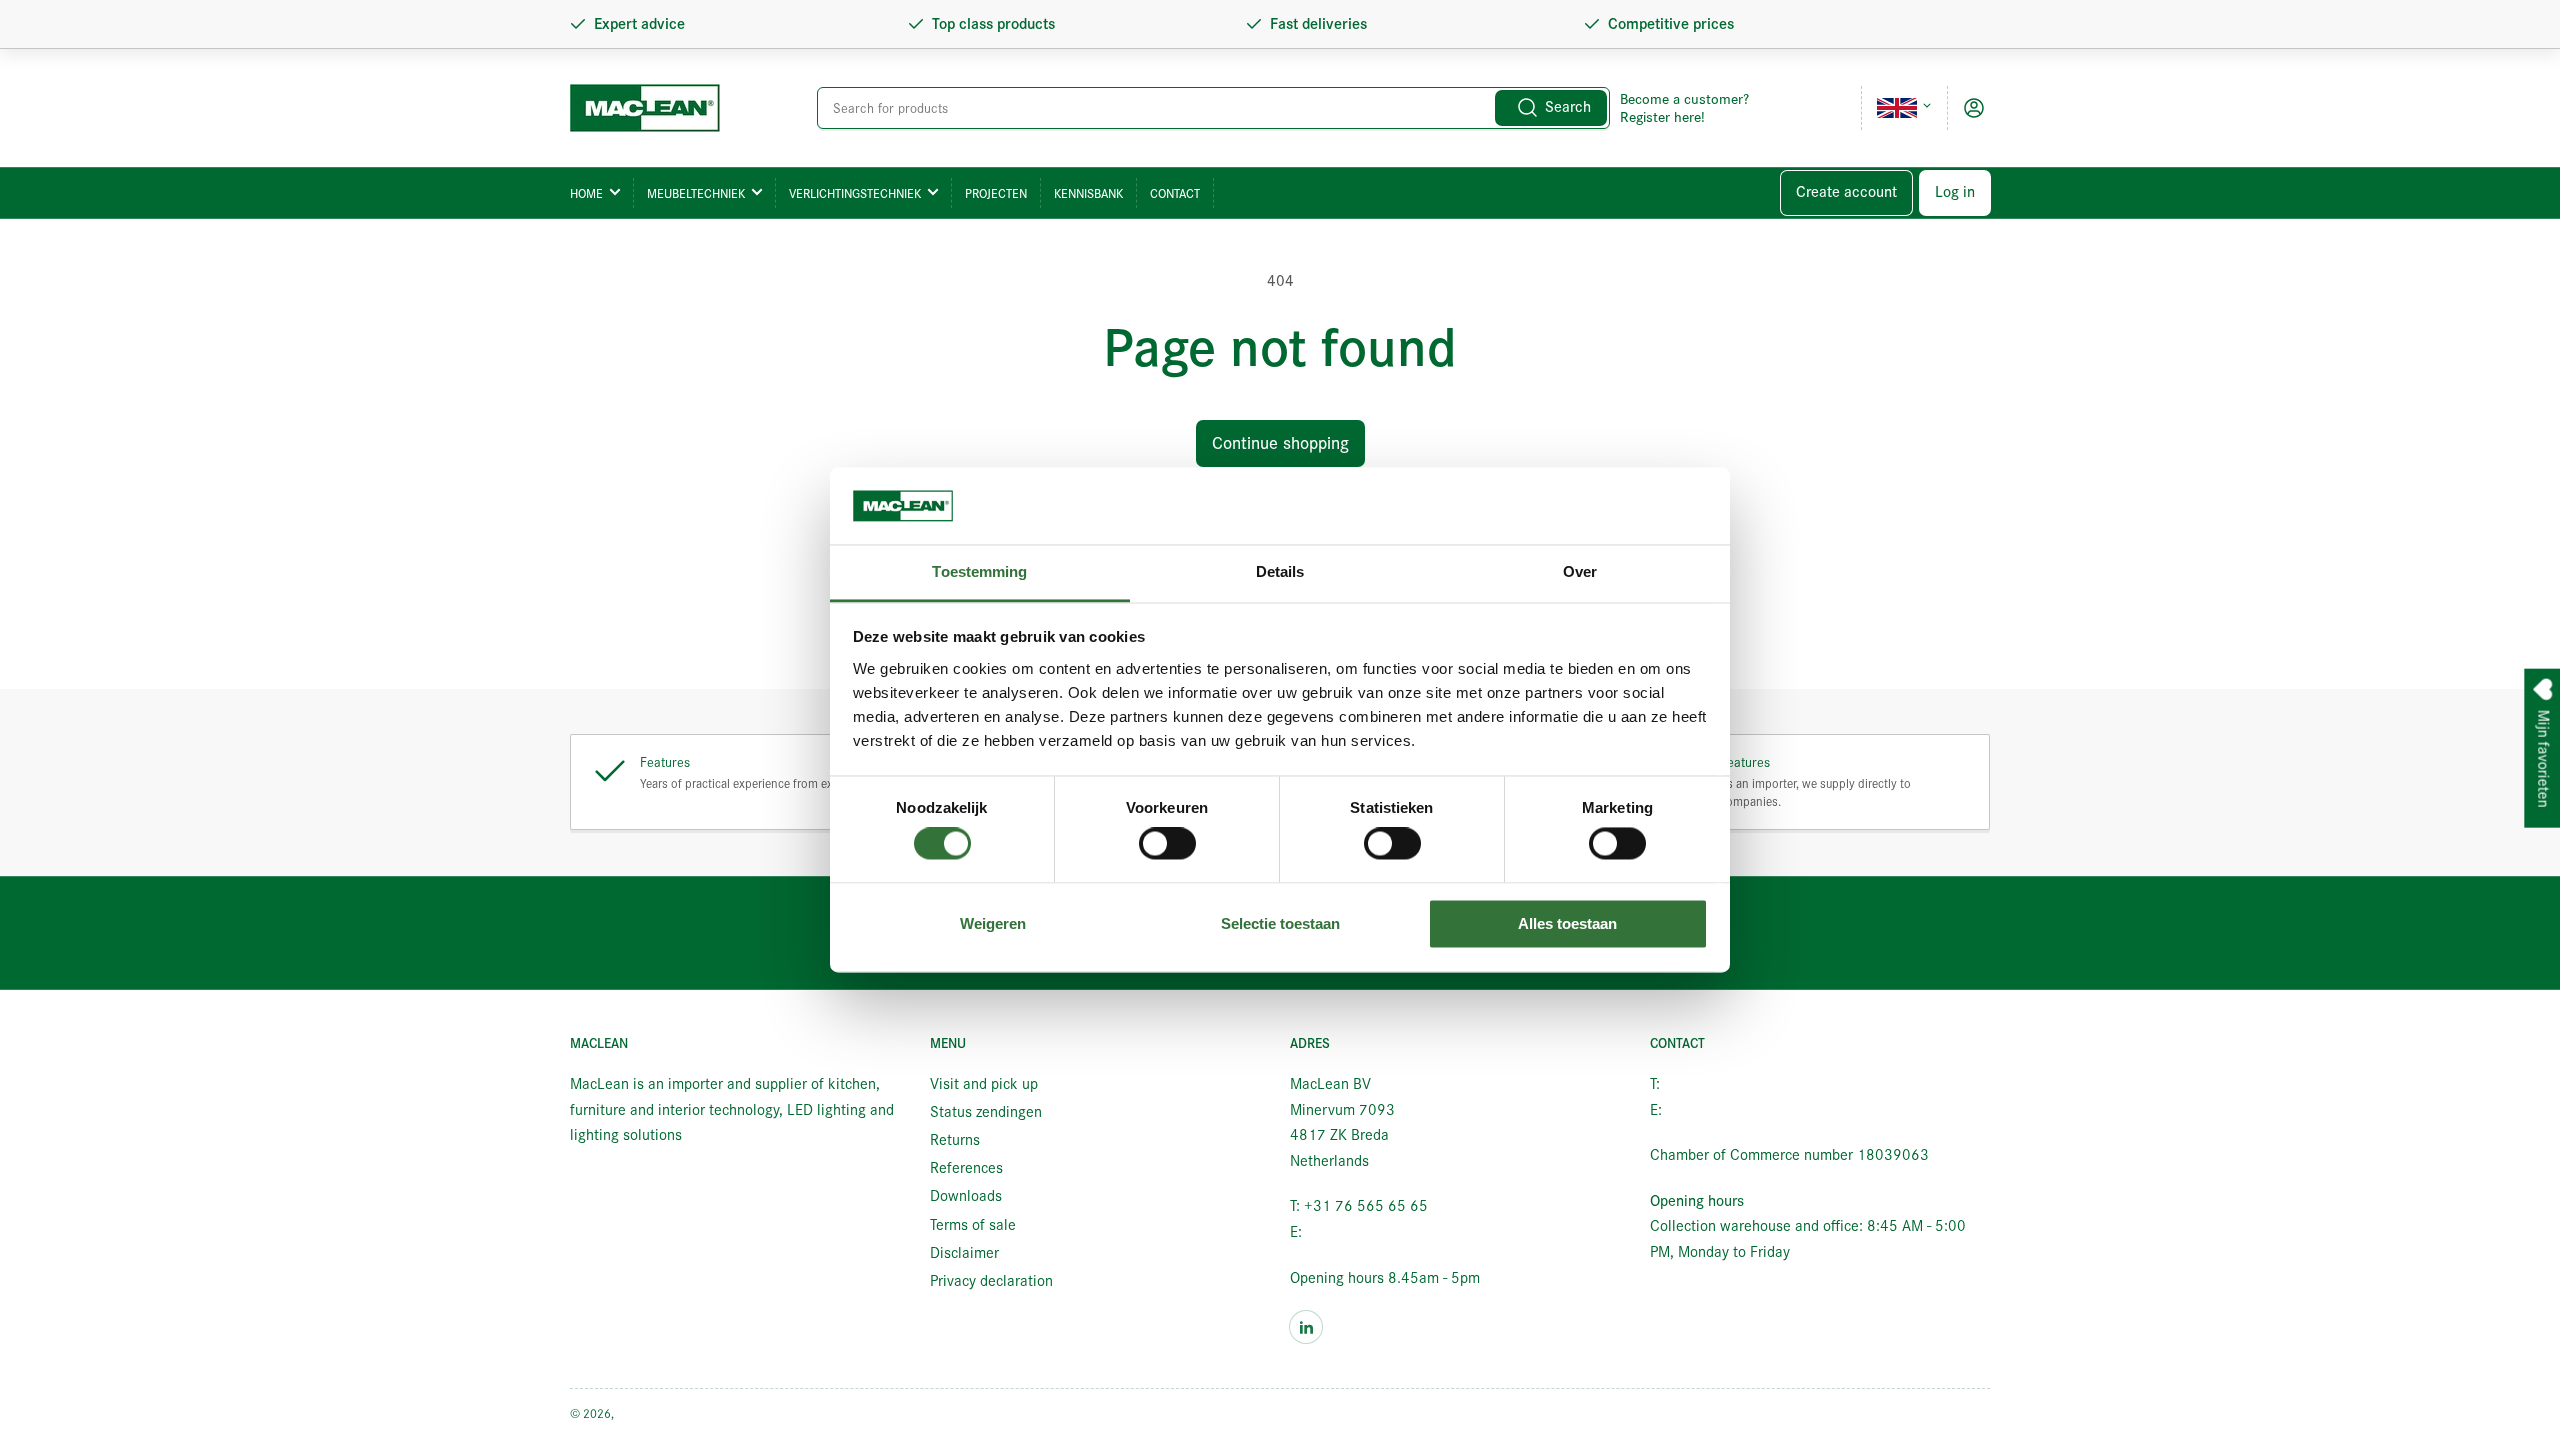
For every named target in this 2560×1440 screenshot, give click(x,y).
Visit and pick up (984, 1084)
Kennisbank (1088, 193)
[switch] (1167, 844)
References (966, 1168)
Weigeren (993, 923)
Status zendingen (986, 1112)
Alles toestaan (1567, 923)
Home (586, 193)
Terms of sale (973, 1225)
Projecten (996, 193)
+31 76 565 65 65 (1726, 1084)
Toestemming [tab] (979, 571)
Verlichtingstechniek (855, 193)
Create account (1846, 192)
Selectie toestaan (1280, 923)
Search (1568, 107)
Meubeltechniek (696, 193)
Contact (1175, 193)
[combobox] (1213, 108)
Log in (1955, 192)
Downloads (966, 1196)
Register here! (1662, 117)
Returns (955, 1140)
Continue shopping (1280, 443)
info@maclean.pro (1364, 1232)
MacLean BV (649, 1413)
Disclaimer (964, 1253)
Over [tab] (1580, 571)
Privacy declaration (991, 1281)
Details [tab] (1280, 571)
